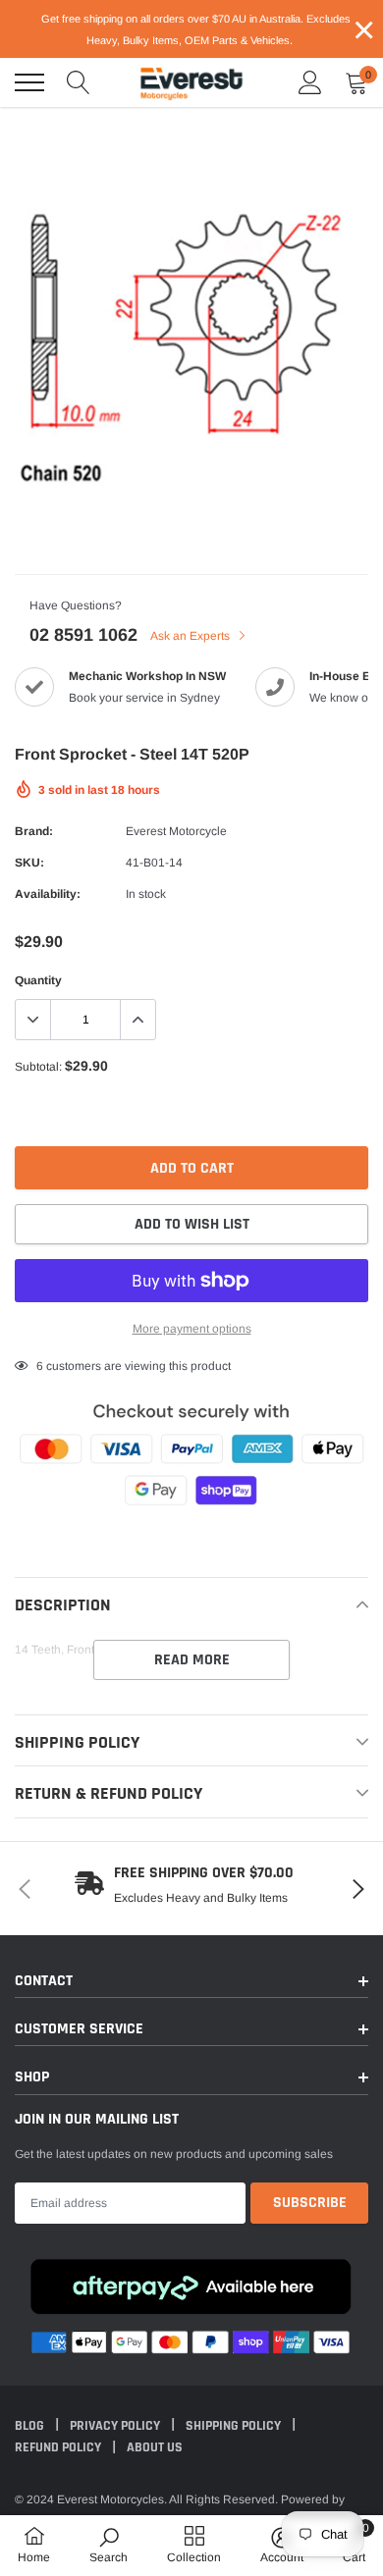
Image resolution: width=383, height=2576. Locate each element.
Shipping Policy (235, 2426)
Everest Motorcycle (176, 831)
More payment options (192, 1329)
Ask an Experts (191, 636)
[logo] (191, 82)
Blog (31, 2426)
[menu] (29, 82)
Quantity (38, 980)
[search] (79, 82)
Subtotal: (38, 1067)
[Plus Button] (137, 1020)
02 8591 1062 (83, 635)
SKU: (29, 863)
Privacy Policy (116, 2426)
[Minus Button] (33, 1020)
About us (155, 2447)
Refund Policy (59, 2447)
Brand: (34, 831)
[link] (109, 2545)
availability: (48, 894)
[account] (310, 82)
